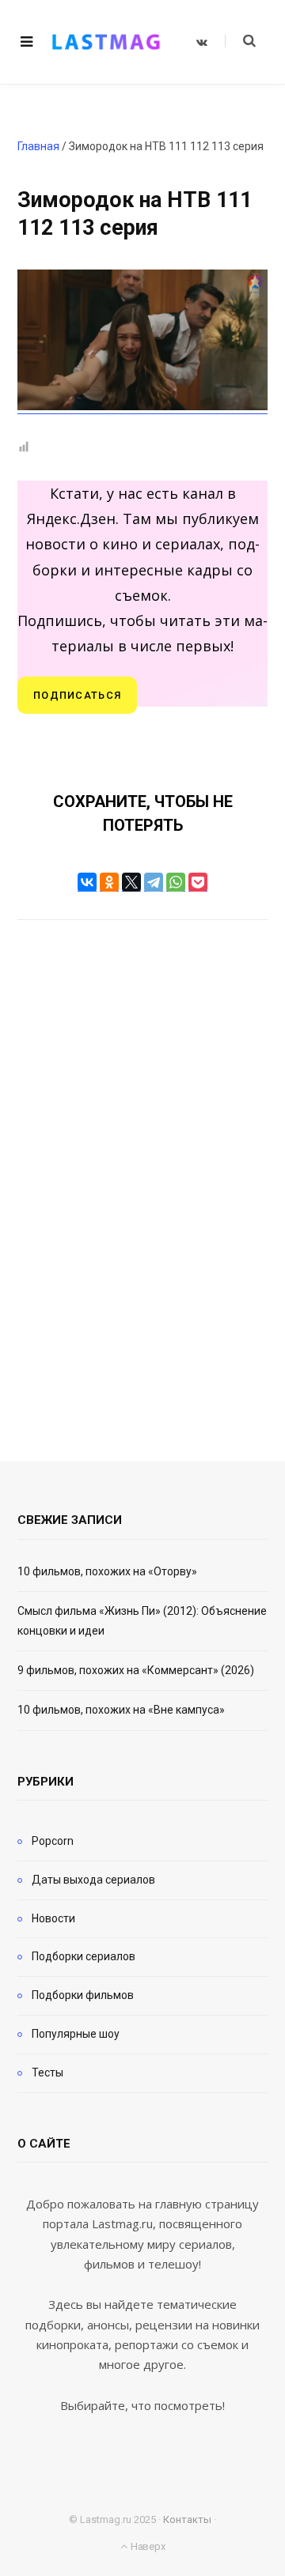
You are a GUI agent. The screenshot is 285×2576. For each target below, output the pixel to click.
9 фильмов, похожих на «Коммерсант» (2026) (136, 1670)
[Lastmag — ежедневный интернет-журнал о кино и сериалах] (106, 42)
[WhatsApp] (176, 882)
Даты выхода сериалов (93, 1880)
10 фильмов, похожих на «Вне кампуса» (121, 1710)
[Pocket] (198, 882)
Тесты (47, 2072)
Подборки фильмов (83, 1995)
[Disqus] (142, 1169)
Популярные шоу (76, 2034)
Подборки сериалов (84, 1956)
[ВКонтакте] (87, 882)
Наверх (146, 2546)
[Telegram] (154, 882)
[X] (131, 882)
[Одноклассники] (109, 882)
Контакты (187, 2519)
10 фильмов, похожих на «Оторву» (107, 1571)
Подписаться (77, 695)
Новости (53, 1918)
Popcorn (53, 1841)
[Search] (240, 41)
